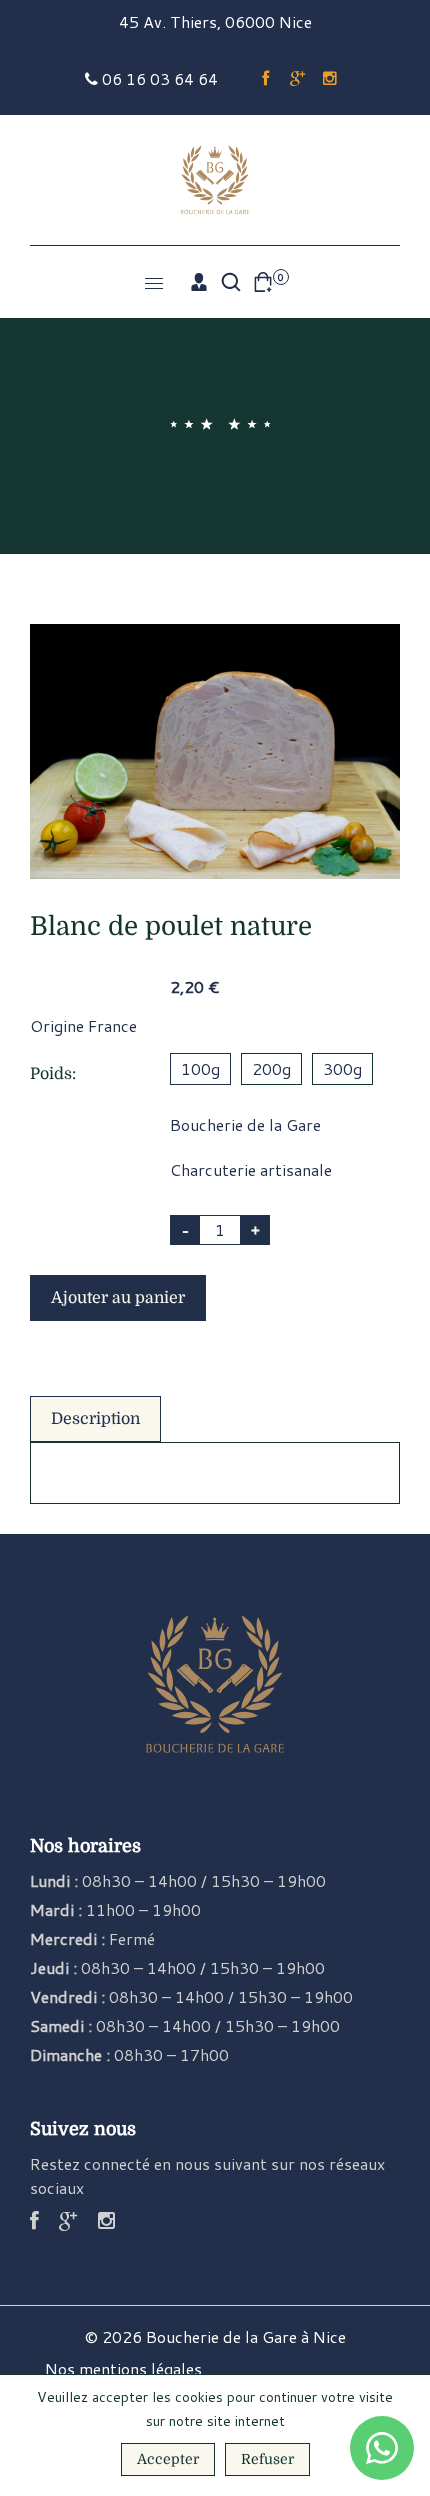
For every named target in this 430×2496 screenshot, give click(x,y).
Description (95, 1419)
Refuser (267, 2459)
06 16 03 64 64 (158, 78)
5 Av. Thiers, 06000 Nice (220, 21)
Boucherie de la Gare (245, 1124)
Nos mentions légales (123, 2368)
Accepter (168, 2459)
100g (200, 1068)
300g (342, 1068)
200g (271, 1068)
